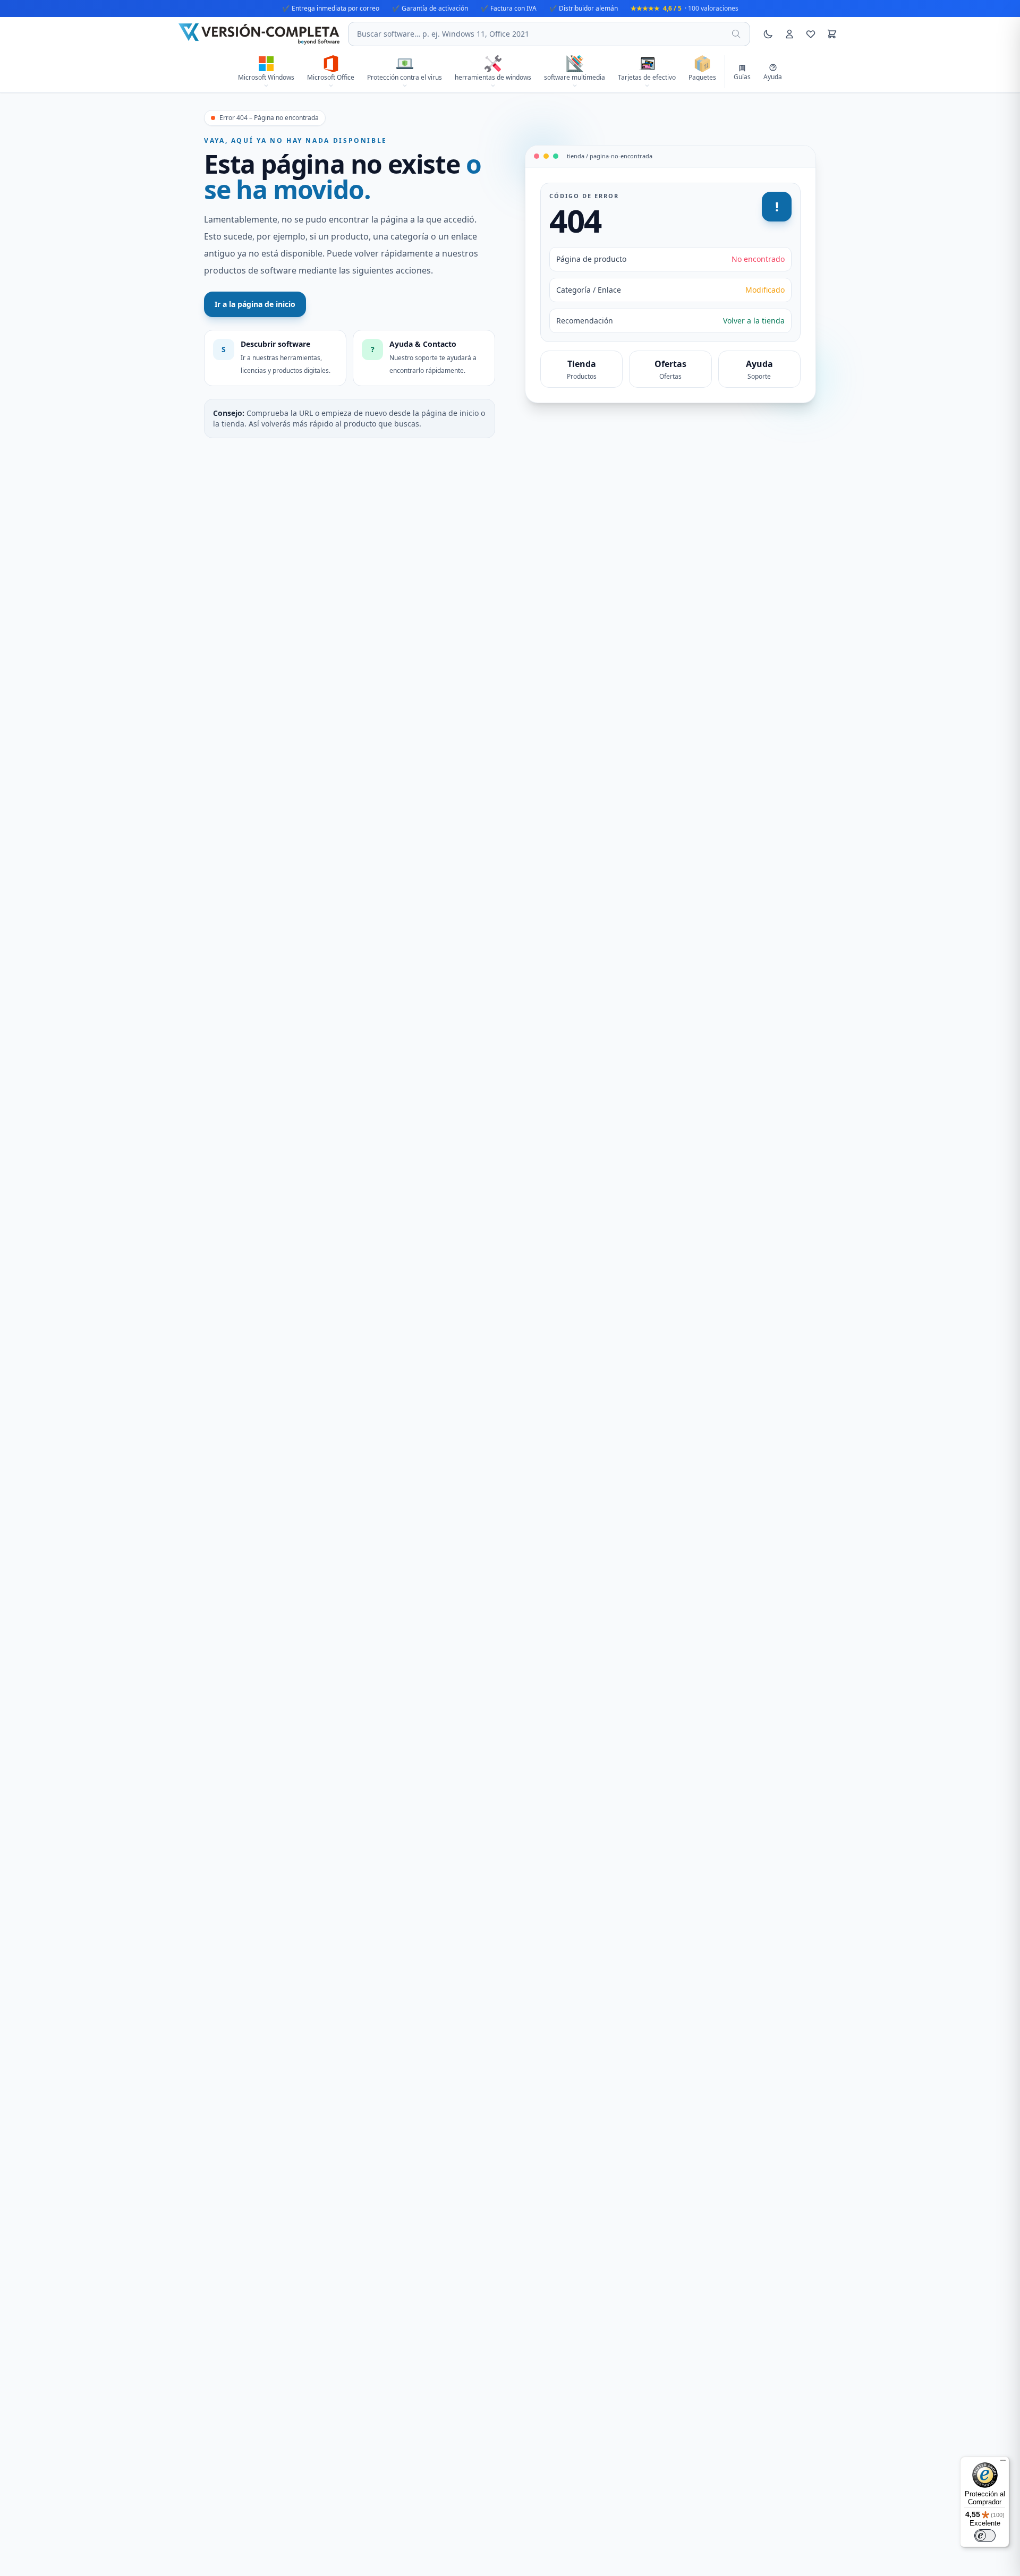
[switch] (985, 2536)
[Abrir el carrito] (832, 34)
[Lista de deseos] (811, 34)
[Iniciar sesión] (789, 34)
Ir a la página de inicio (255, 304)
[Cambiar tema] (768, 34)
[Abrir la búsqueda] (736, 34)
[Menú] (1003, 2463)
